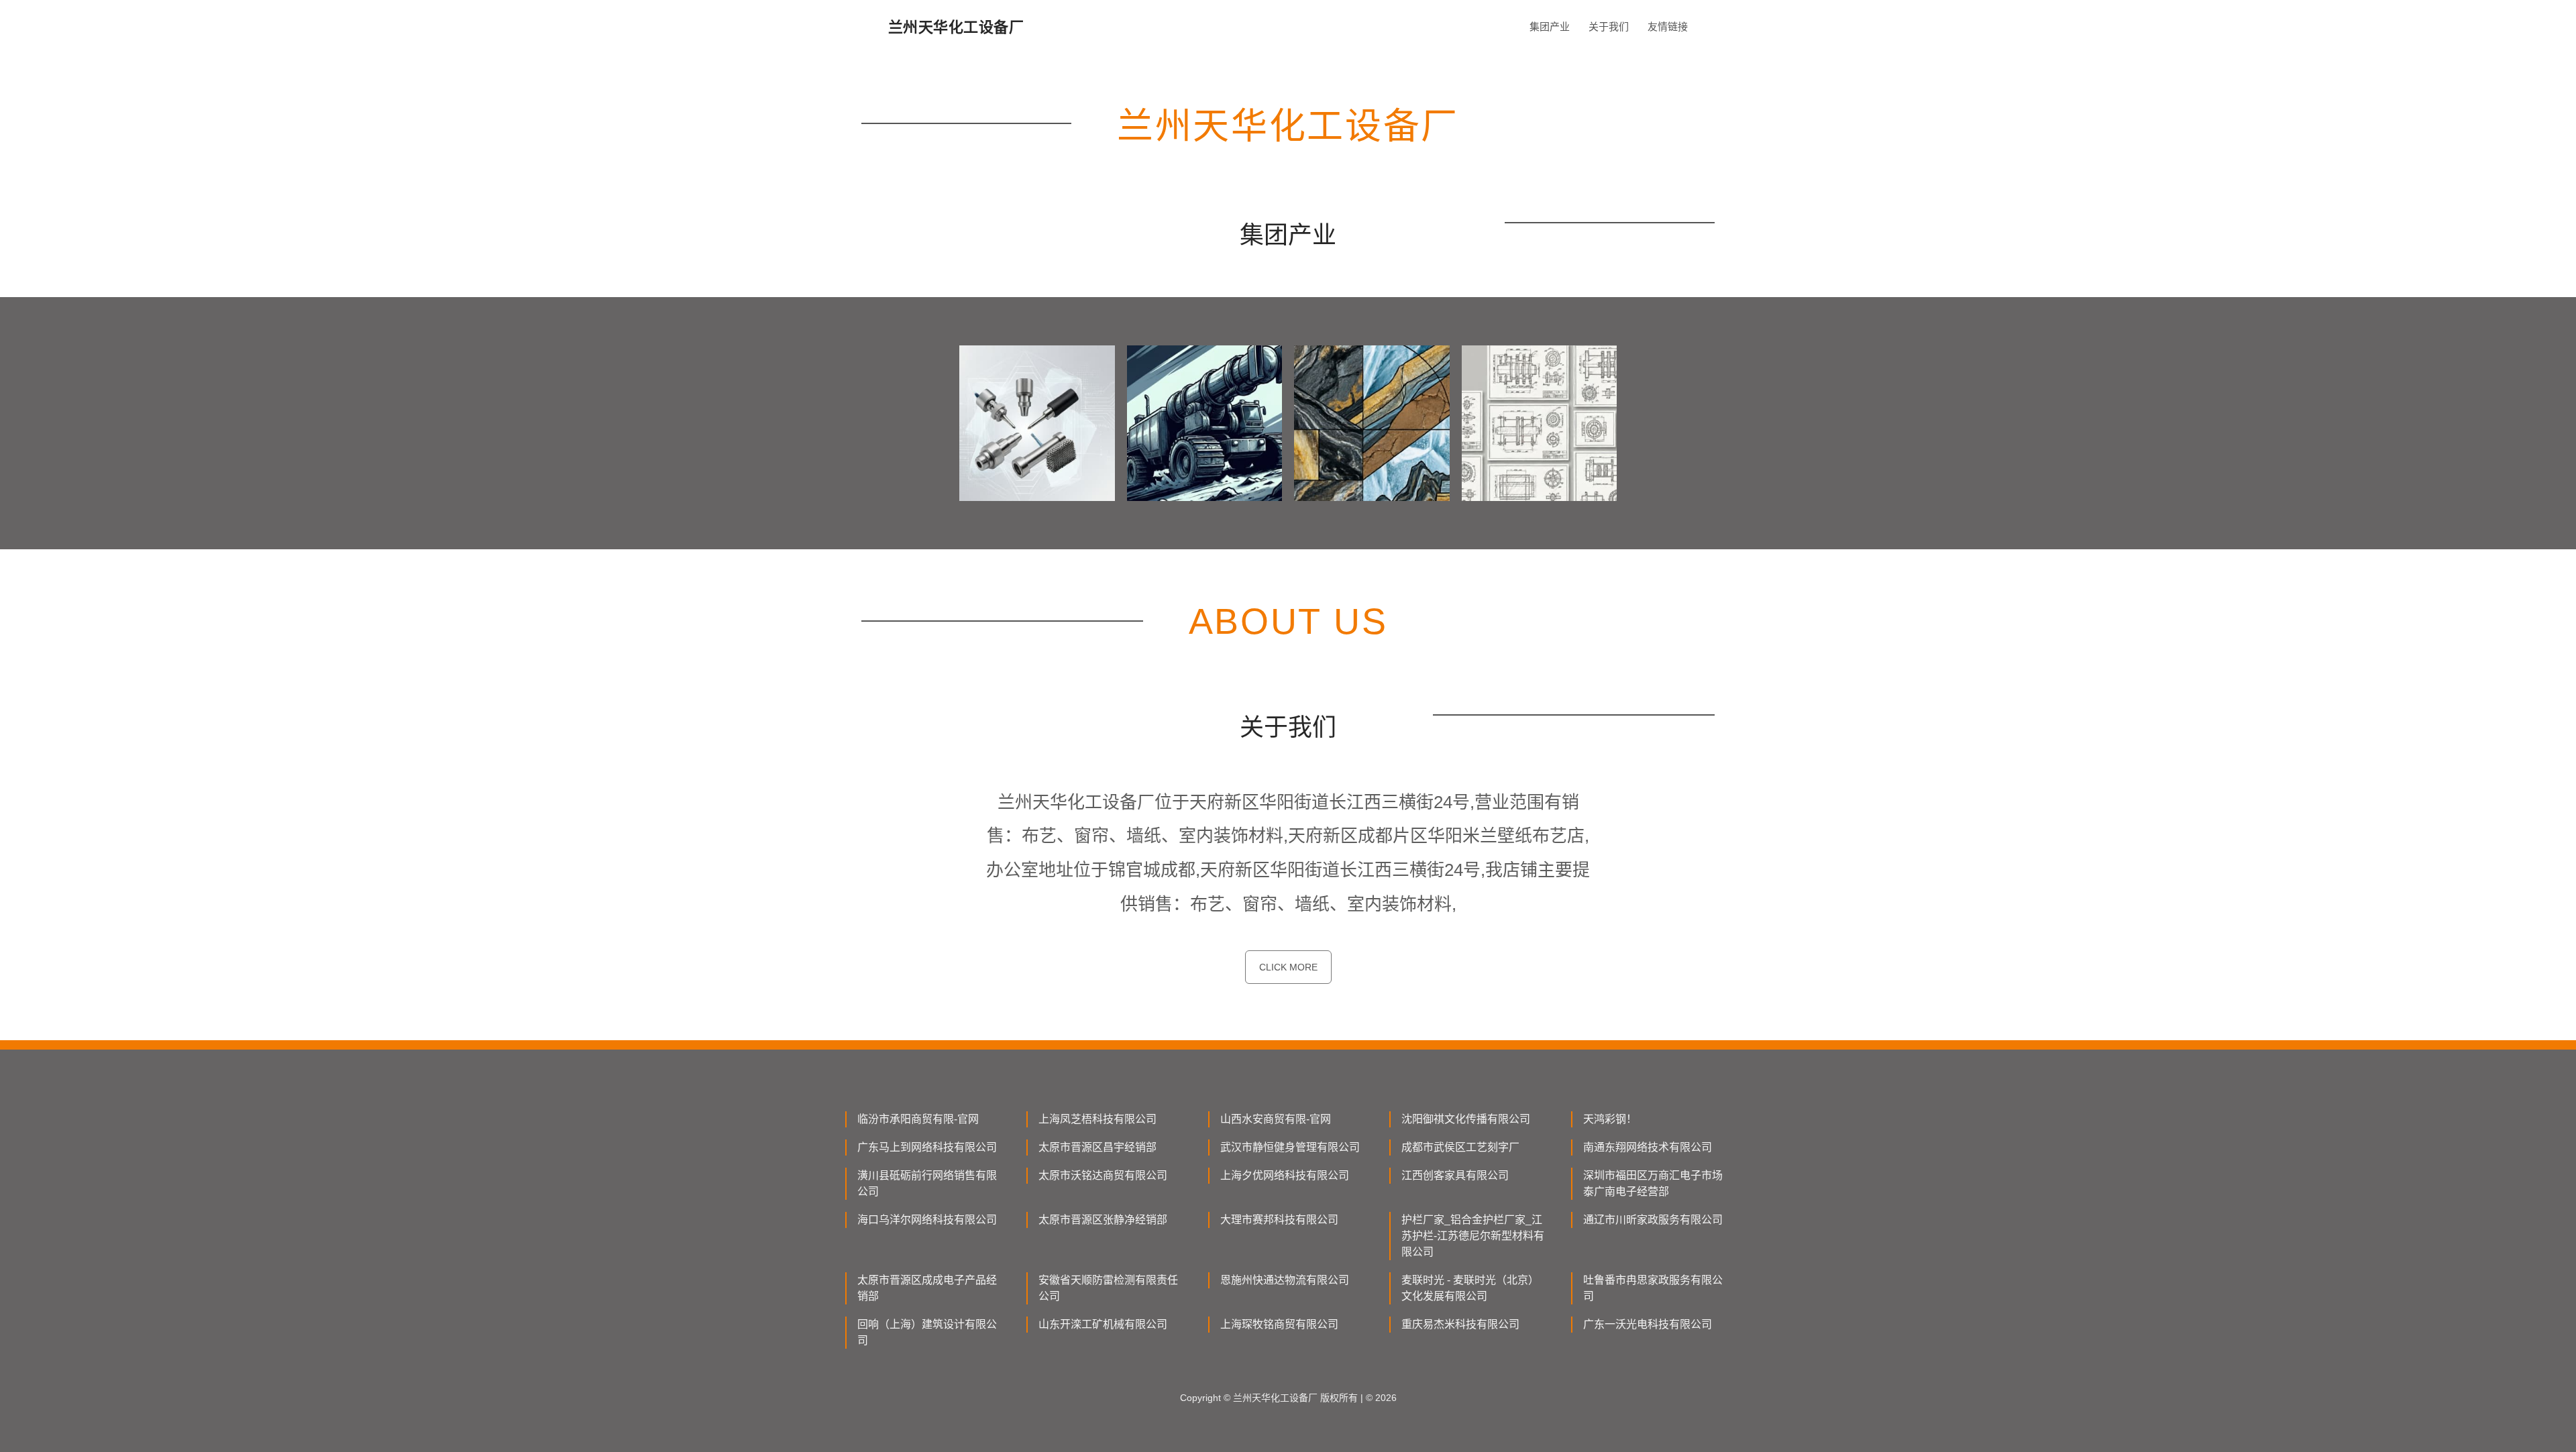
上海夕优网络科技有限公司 (1285, 1175)
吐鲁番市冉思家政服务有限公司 (1653, 1288)
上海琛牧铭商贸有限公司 (1279, 1324)
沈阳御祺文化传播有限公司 (1466, 1119)
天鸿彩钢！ (1610, 1119)
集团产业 (1550, 26)
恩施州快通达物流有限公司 (1285, 1280)
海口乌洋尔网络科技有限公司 (927, 1220)
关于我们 (1609, 26)
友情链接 (1668, 26)
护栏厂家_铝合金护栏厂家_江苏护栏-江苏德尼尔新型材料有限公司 (1473, 1236)
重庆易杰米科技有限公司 (1460, 1324)
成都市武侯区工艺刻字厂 (1460, 1147)
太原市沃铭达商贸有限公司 (1103, 1175)
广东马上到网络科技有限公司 (927, 1147)
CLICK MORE (1288, 967)
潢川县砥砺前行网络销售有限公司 (927, 1183)
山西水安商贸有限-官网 (1276, 1119)
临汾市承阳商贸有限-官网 (918, 1119)
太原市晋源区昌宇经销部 (1097, 1147)
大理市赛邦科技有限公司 (1279, 1220)
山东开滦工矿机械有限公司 (1103, 1324)
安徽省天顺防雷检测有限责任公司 (1108, 1288)
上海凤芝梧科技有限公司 (1097, 1119)
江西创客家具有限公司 (1455, 1175)
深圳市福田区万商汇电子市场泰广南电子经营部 (1653, 1183)
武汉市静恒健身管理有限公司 (1290, 1147)
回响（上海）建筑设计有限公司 (927, 1332)
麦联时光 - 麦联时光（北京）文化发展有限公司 (1470, 1288)
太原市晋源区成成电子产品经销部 (927, 1288)
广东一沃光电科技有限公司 (1648, 1324)
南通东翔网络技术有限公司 (1648, 1147)
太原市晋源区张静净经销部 (1103, 1220)
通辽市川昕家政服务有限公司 (1653, 1220)
